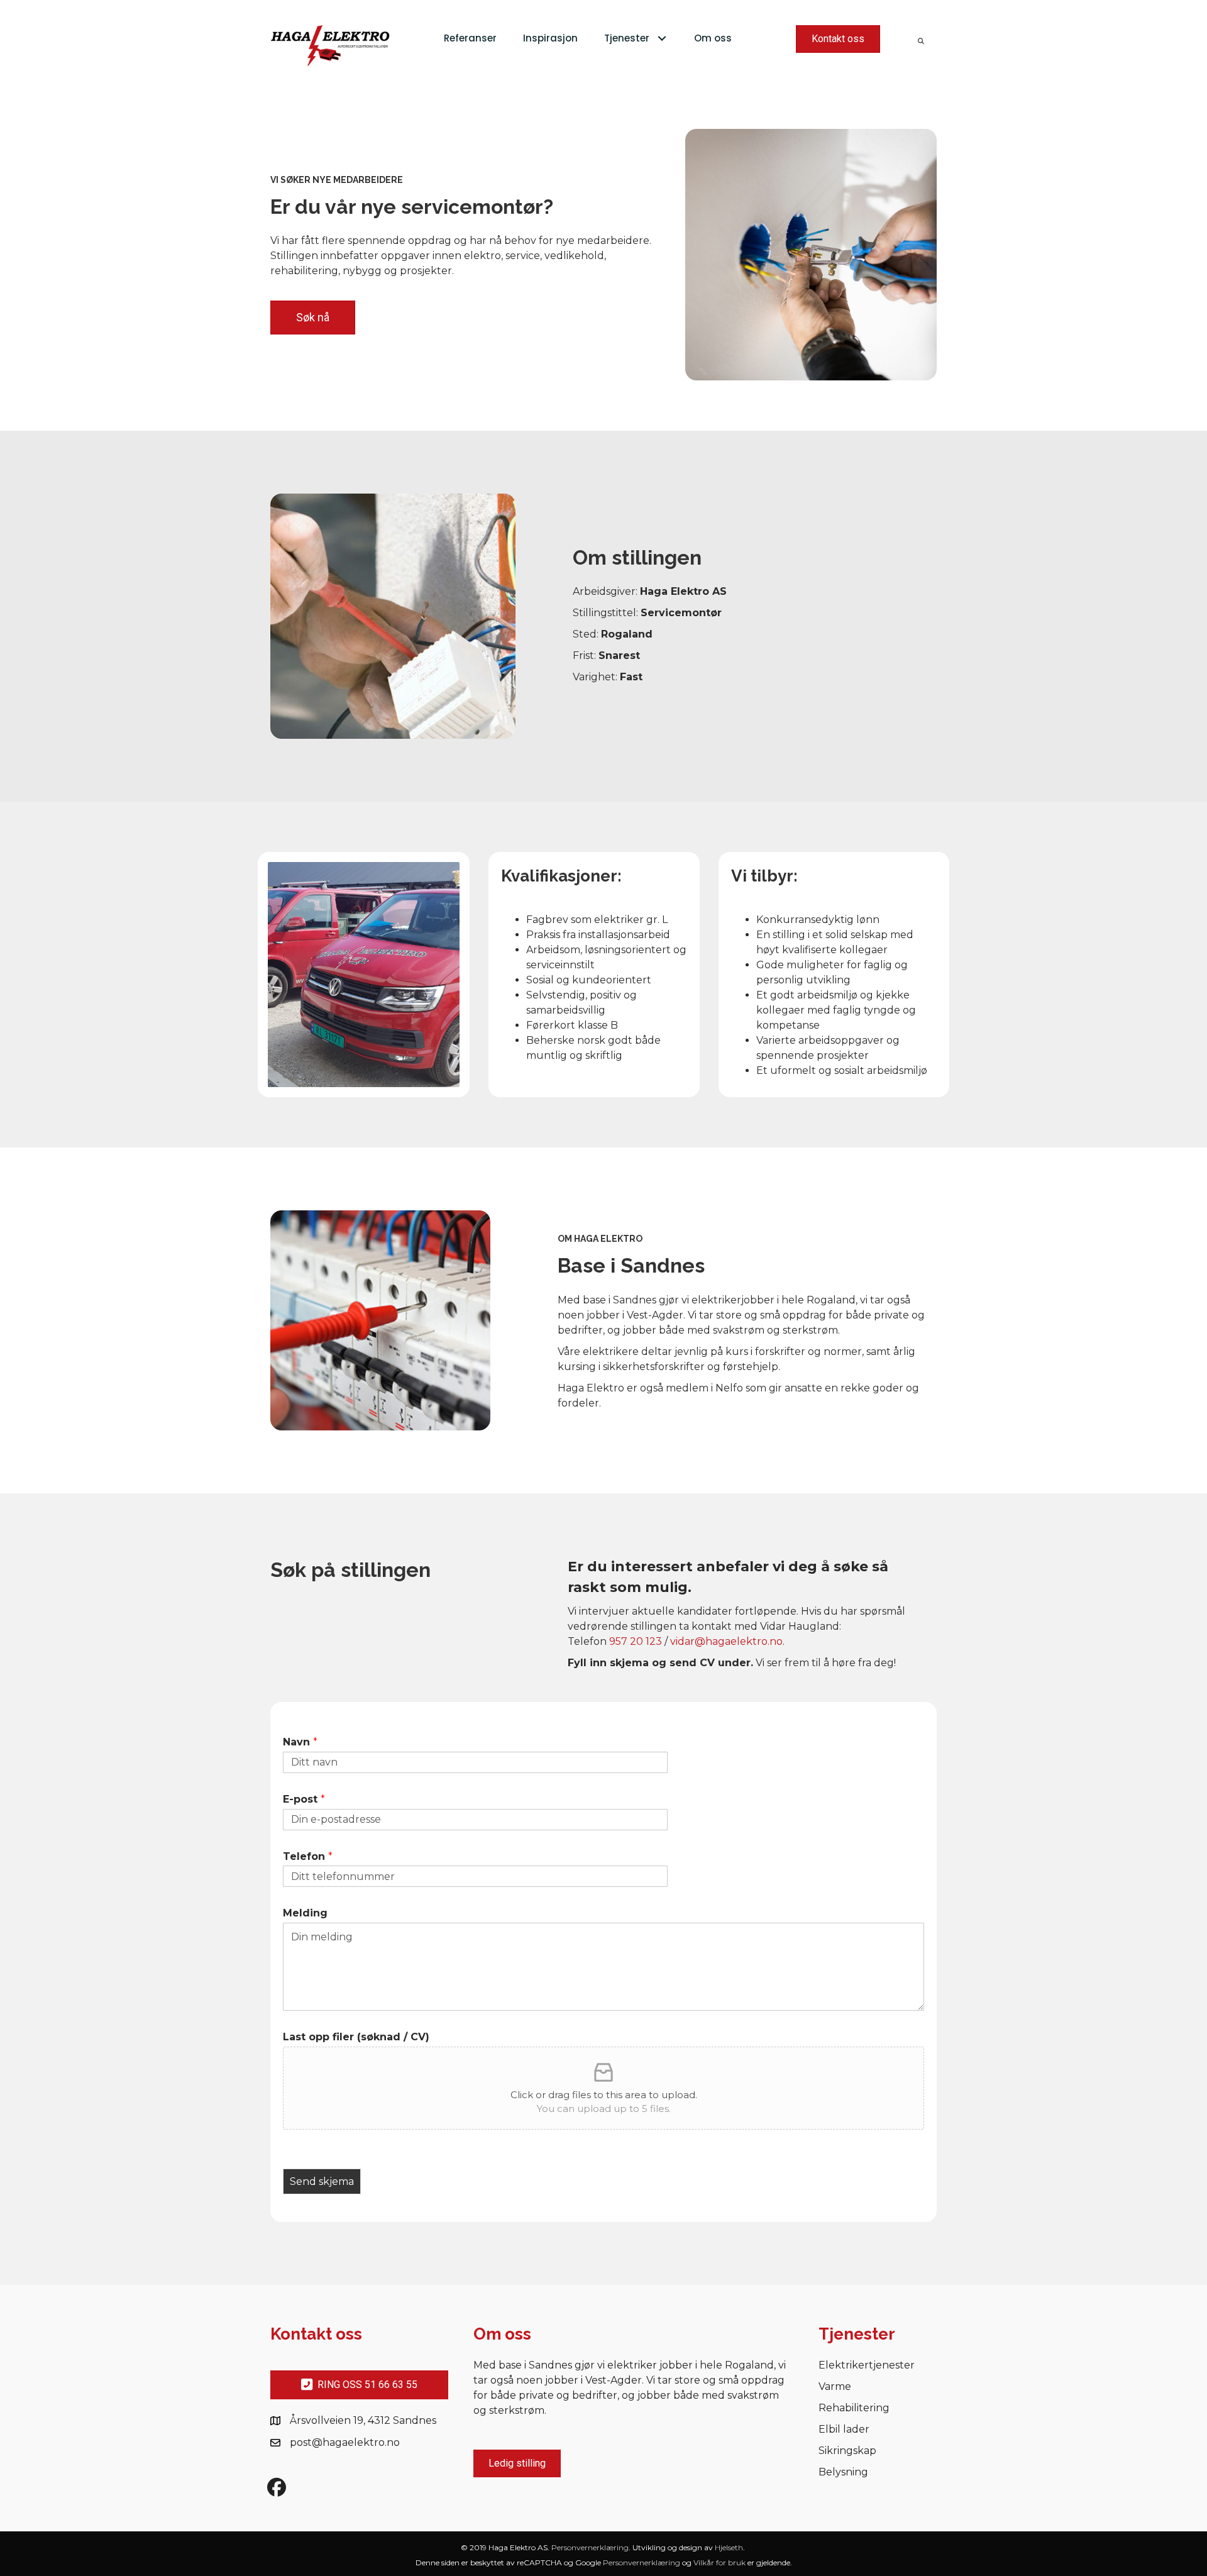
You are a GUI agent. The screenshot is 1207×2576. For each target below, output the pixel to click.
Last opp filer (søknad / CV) (356, 2037)
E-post (304, 1799)
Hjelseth (729, 2547)
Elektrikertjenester (867, 2366)
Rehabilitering (854, 2408)
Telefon (308, 1856)
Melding (305, 1913)
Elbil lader (844, 2430)
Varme (835, 2387)
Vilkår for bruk (719, 2562)
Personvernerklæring (590, 2547)
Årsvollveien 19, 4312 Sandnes (363, 2420)
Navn (300, 1742)
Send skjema (322, 2181)
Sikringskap (847, 2451)
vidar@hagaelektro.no (726, 1641)
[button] (662, 39)
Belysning (843, 2473)
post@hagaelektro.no (345, 2442)
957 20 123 (636, 1641)
